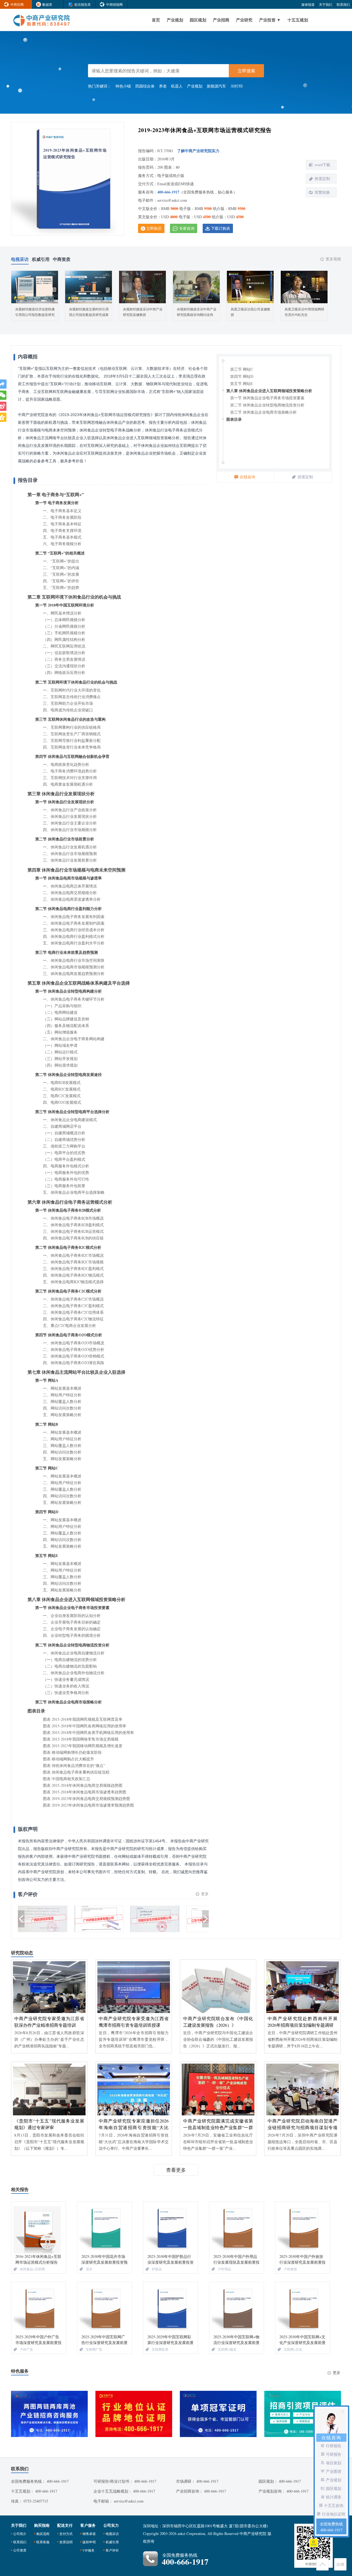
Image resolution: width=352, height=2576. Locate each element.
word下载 (322, 165)
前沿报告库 (82, 4)
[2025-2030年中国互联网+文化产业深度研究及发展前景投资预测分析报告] (302, 2308)
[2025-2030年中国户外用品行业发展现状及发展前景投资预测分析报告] (237, 2228)
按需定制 (322, 178)
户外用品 (224, 2269)
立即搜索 (246, 71)
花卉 (89, 2269)
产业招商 (221, 20)
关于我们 (326, 4)
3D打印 (237, 86)
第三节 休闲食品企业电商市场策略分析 (263, 412)
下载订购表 (221, 228)
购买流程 (43, 2534)
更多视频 (333, 259)
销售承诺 (89, 2534)
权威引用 (112, 2542)
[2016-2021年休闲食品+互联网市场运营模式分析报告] (38, 2228)
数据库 (47, 4)
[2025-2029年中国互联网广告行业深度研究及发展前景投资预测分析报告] (105, 2308)
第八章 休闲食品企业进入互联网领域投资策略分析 (269, 391)
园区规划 (198, 20)
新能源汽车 (216, 86)
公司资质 (20, 2550)
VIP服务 (89, 2550)
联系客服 (43, 2542)
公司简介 (20, 2534)
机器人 (177, 86)
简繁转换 (322, 192)
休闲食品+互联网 (32, 2269)
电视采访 (112, 2534)
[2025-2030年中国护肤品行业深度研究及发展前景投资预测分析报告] (170, 2228)
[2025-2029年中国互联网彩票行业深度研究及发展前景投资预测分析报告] (170, 2308)
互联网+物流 (227, 2349)
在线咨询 (248, 477)
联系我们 (343, 4)
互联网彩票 (160, 2349)
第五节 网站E (242, 383)
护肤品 (157, 2269)
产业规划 (175, 20)
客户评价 (112, 2550)
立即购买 (154, 228)
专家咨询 (187, 228)
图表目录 (234, 419)
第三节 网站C (242, 369)
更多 (205, 1894)
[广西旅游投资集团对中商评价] (43, 1919)
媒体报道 (308, 4)
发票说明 (66, 2542)
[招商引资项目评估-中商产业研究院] (303, 2414)
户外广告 (26, 2349)
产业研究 (244, 20)
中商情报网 (114, 4)
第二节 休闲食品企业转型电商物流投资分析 (267, 405)
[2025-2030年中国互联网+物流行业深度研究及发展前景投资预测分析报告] (237, 2308)
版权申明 (89, 2542)
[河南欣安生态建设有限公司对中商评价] (155, 1919)
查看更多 (176, 2170)
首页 (156, 20)
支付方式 (66, 2534)
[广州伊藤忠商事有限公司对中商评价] (99, 1919)
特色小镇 (123, 86)
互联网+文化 (293, 2349)
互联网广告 (94, 2349)
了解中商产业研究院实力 (198, 151)
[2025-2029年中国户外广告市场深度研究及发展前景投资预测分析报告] (38, 2308)
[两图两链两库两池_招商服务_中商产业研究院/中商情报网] (49, 2414)
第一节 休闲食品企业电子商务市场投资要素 (267, 398)
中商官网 (17, 4)
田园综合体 (145, 86)
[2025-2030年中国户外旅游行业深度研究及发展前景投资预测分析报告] (302, 2228)
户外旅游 (290, 2269)
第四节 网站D (242, 376)
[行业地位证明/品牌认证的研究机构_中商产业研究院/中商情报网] (134, 2414)
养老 (163, 86)
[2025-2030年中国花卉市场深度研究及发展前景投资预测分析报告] (105, 2228)
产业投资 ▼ (270, 20)
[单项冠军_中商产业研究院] (218, 2414)
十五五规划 (298, 20)
